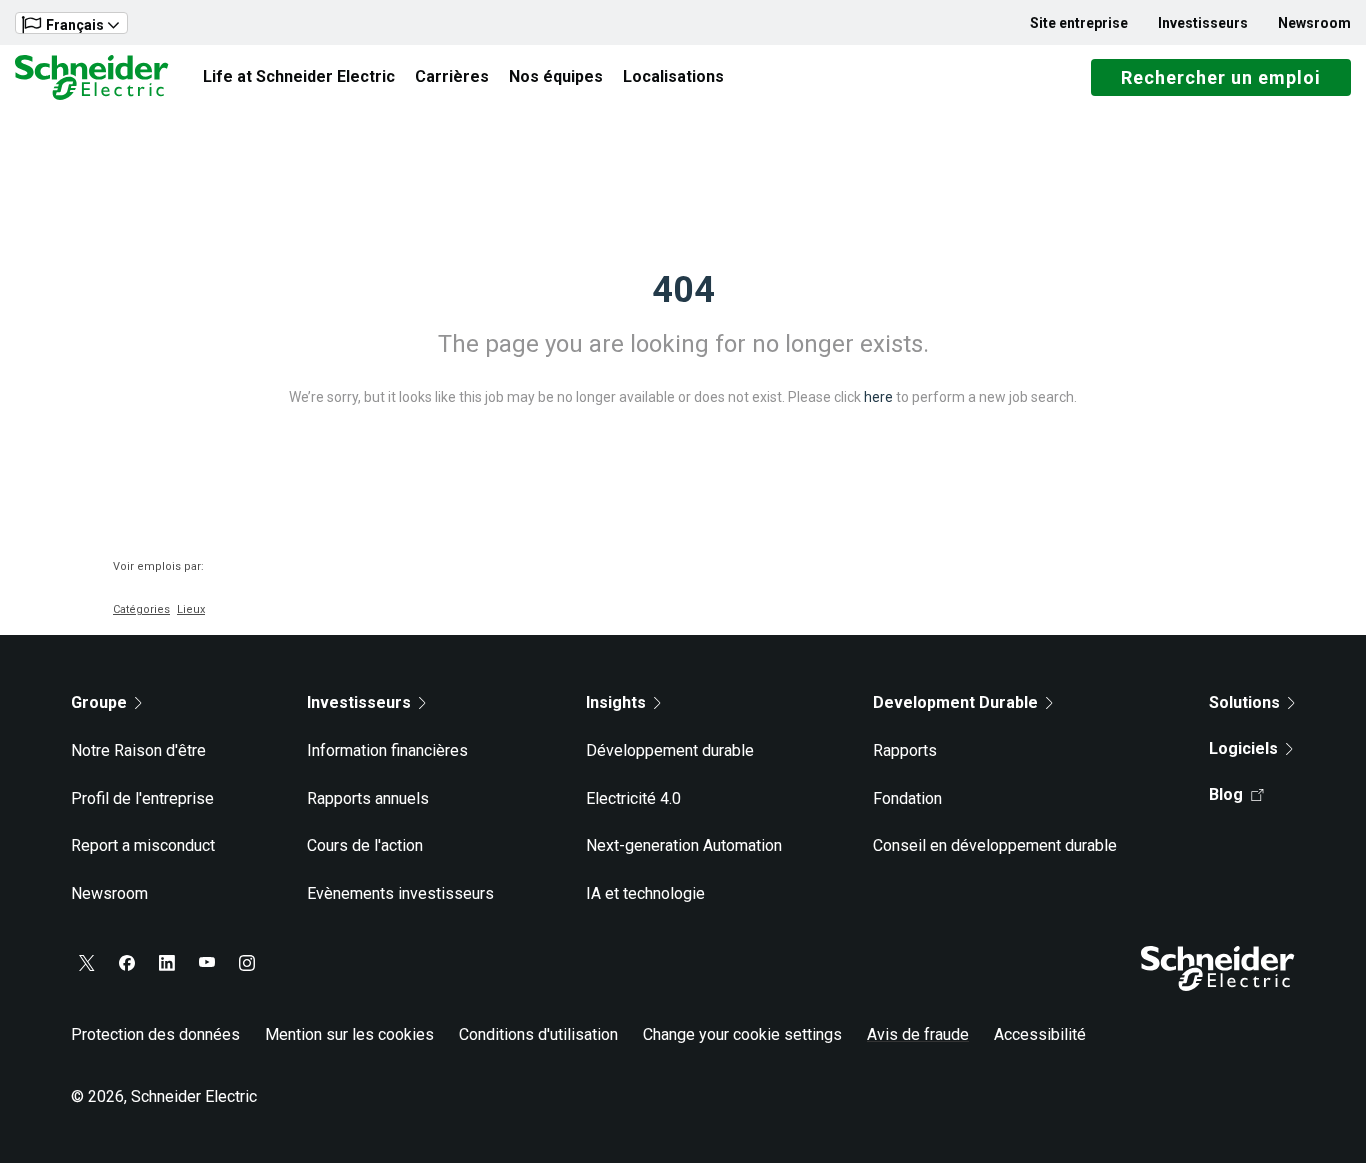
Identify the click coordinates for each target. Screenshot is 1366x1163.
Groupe (99, 702)
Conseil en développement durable (995, 845)
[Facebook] (127, 963)
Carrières (452, 76)
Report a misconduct (143, 845)
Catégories (141, 609)
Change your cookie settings (742, 1034)
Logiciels (1243, 748)
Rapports (905, 750)
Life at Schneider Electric (299, 76)
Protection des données (155, 1034)
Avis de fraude (918, 1034)
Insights (616, 702)
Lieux (191, 609)
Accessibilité (1040, 1034)
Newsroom (1314, 23)
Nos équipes (556, 76)
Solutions (1244, 702)
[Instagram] (247, 963)
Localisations (673, 76)
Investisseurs (1203, 23)
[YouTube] (207, 963)
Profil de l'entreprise (142, 798)
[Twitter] (87, 963)
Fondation (907, 798)
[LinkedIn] (167, 963)
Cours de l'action (365, 845)
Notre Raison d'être (138, 750)
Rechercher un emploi (1221, 77)
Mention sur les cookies (349, 1034)
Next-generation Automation (684, 845)
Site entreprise (1079, 23)
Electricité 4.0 (633, 798)
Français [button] (75, 25)
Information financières (387, 750)
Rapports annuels (368, 798)
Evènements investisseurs (400, 893)
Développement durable (670, 750)
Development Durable (955, 702)
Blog (1226, 794)
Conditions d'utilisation (538, 1034)
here (878, 397)
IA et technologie (645, 893)
